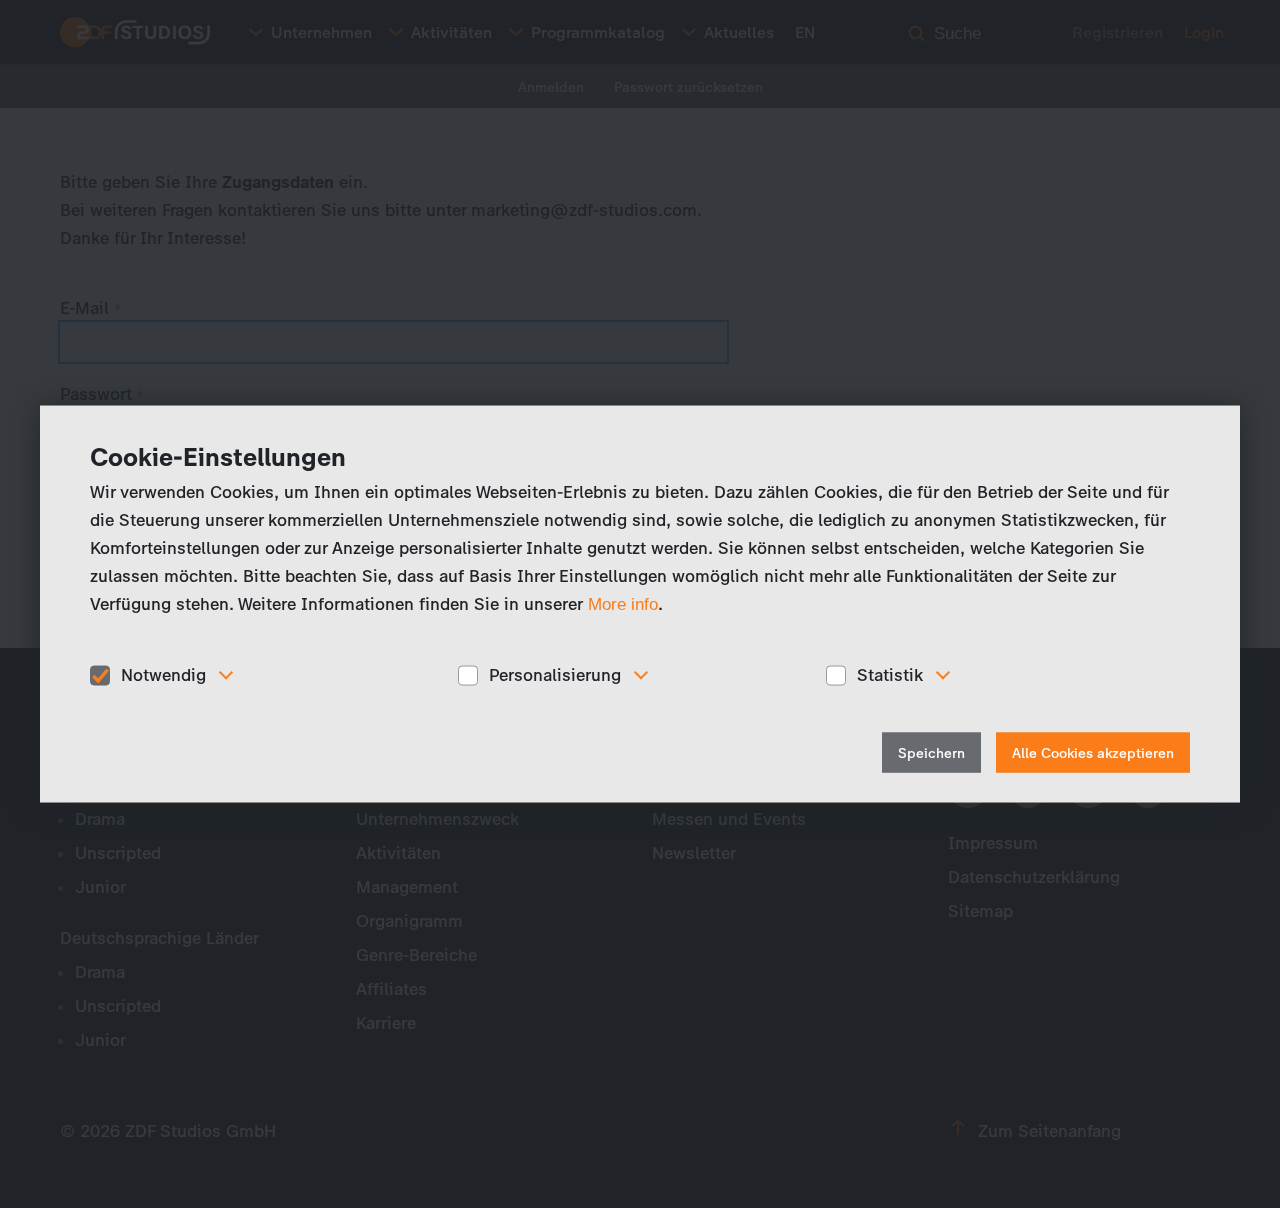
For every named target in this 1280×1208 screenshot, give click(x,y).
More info (623, 604)
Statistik (890, 675)
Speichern (931, 752)
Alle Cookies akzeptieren (1093, 752)
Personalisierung (555, 675)
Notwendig (163, 675)
